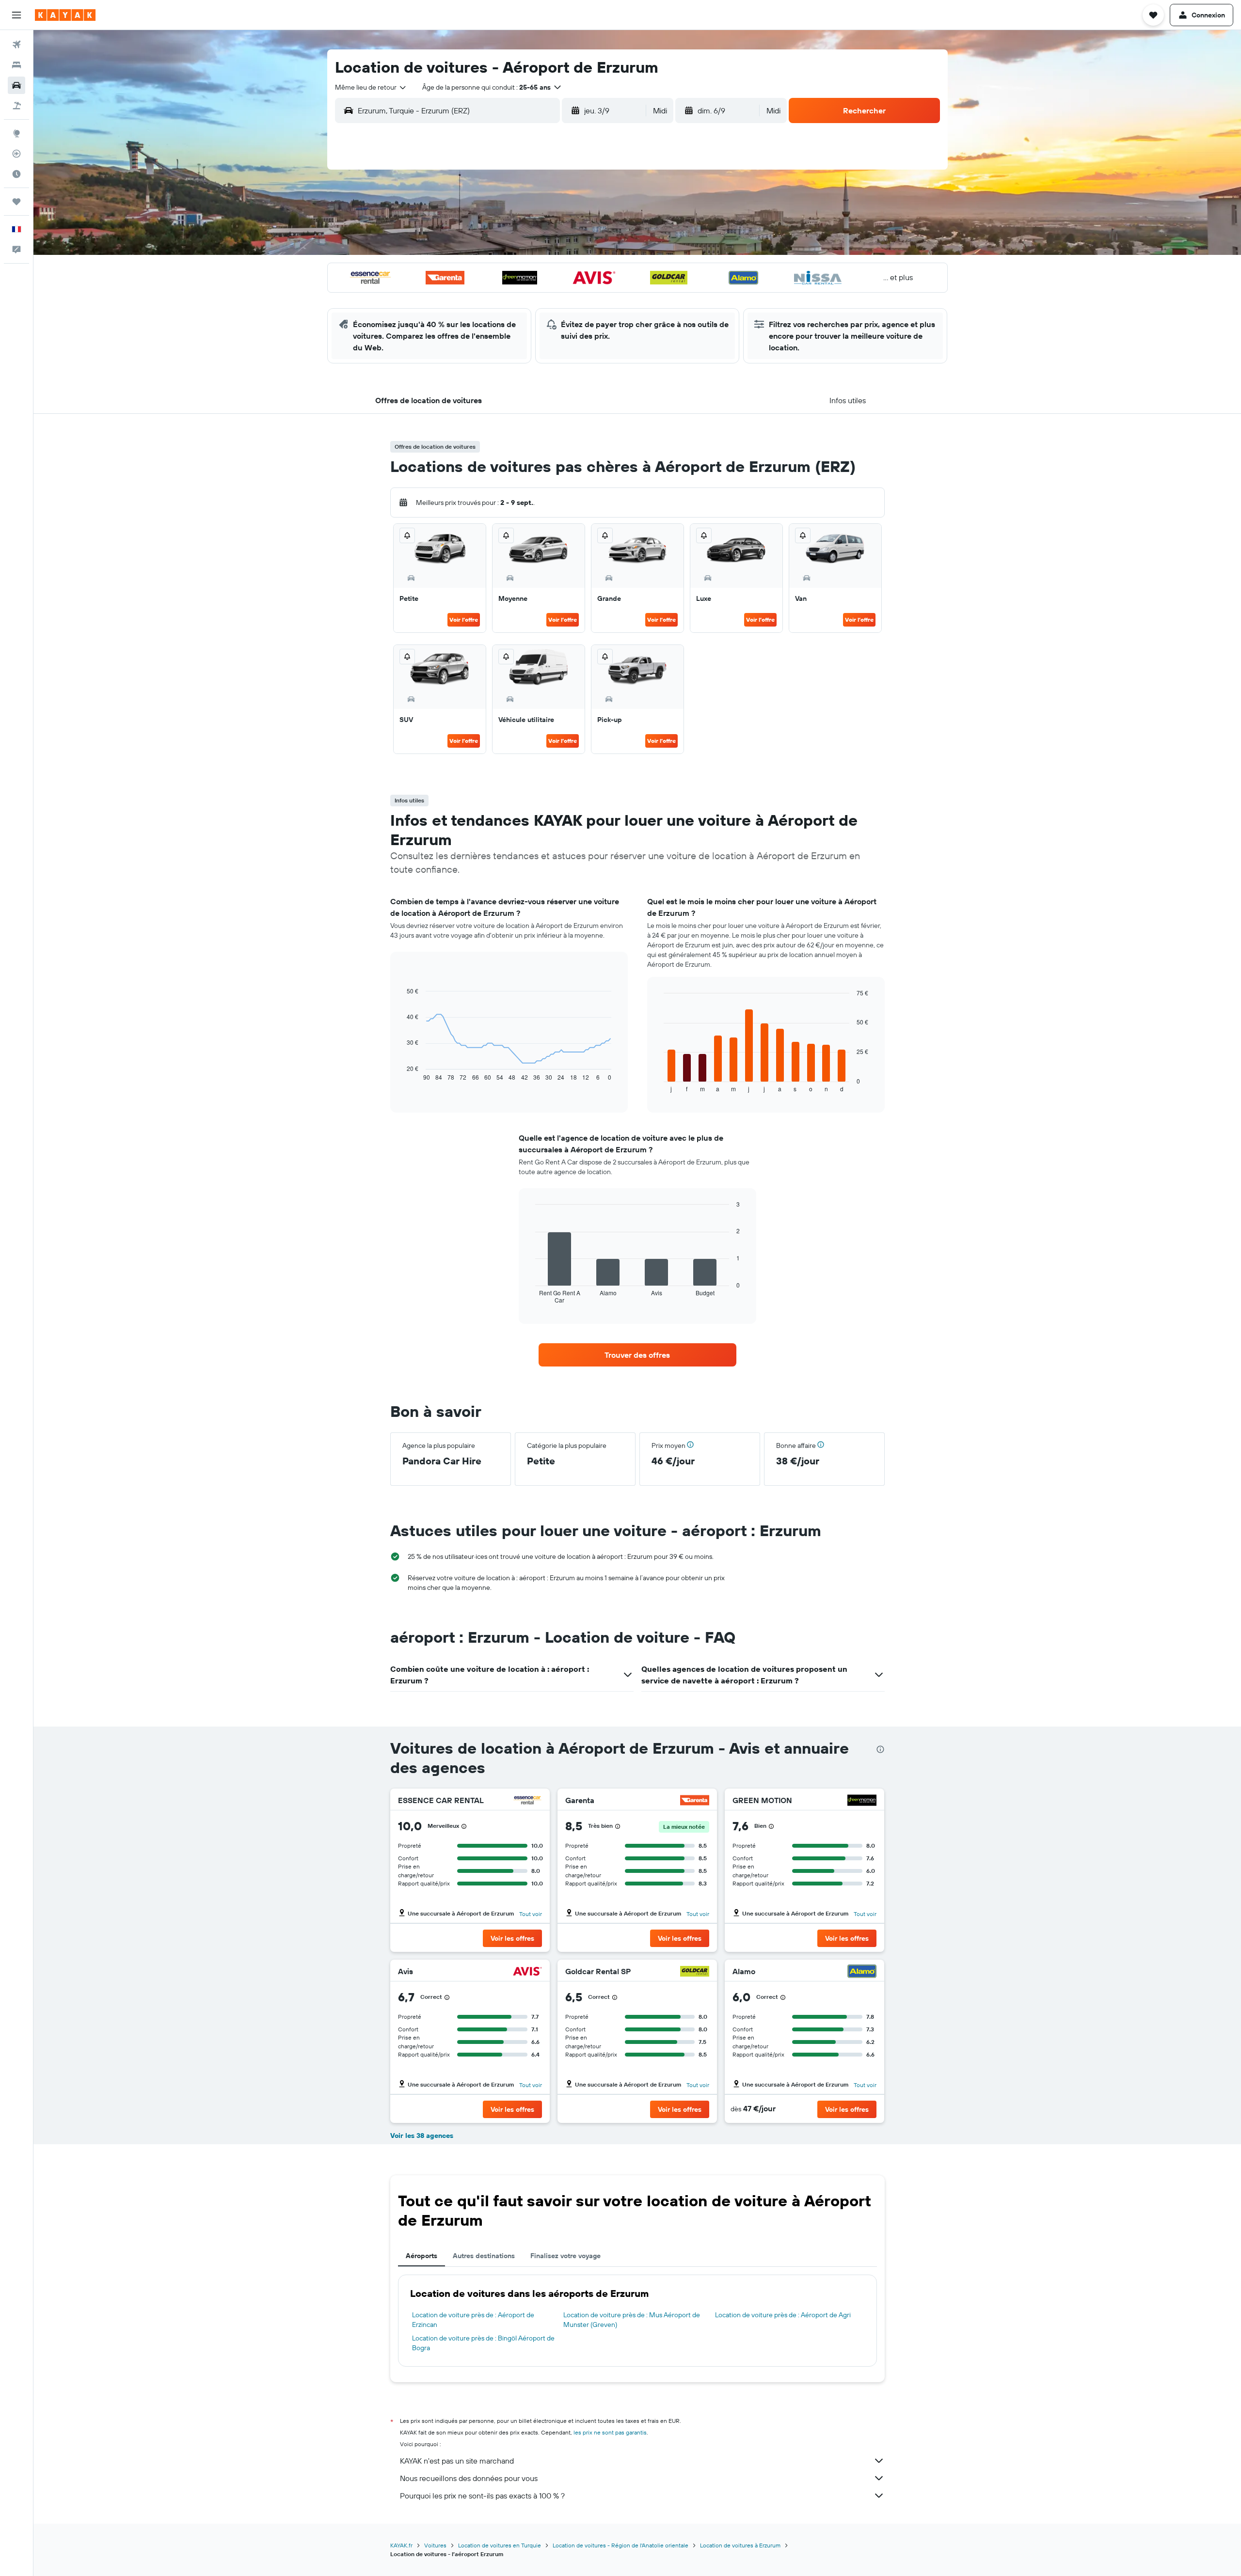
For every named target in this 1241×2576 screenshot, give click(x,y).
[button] (16, 15)
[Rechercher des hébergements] (16, 65)
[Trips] (16, 202)
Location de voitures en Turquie (500, 2545)
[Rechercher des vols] (16, 45)
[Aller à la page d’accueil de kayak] (65, 15)
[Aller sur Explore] (16, 133)
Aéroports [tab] (422, 2256)
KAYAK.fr (401, 2545)
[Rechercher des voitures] (16, 85)
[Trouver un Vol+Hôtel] (16, 106)
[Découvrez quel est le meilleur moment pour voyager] (16, 174)
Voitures (435, 2545)
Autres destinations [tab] (484, 2256)
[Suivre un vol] (16, 154)
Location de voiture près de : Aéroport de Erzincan (473, 2320)
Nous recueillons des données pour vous (469, 2478)
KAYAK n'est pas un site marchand (457, 2461)
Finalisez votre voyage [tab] (565, 2256)
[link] (637, 1355)
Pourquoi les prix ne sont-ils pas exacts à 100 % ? (482, 2496)
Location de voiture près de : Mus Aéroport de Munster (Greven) (632, 2320)
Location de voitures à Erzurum (740, 2545)
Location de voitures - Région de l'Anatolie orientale (620, 2545)
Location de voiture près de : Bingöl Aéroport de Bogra (483, 2343)
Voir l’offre (464, 620)
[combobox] (371, 87)
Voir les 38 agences (422, 2136)
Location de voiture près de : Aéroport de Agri (783, 2315)
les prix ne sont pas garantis (610, 2432)
